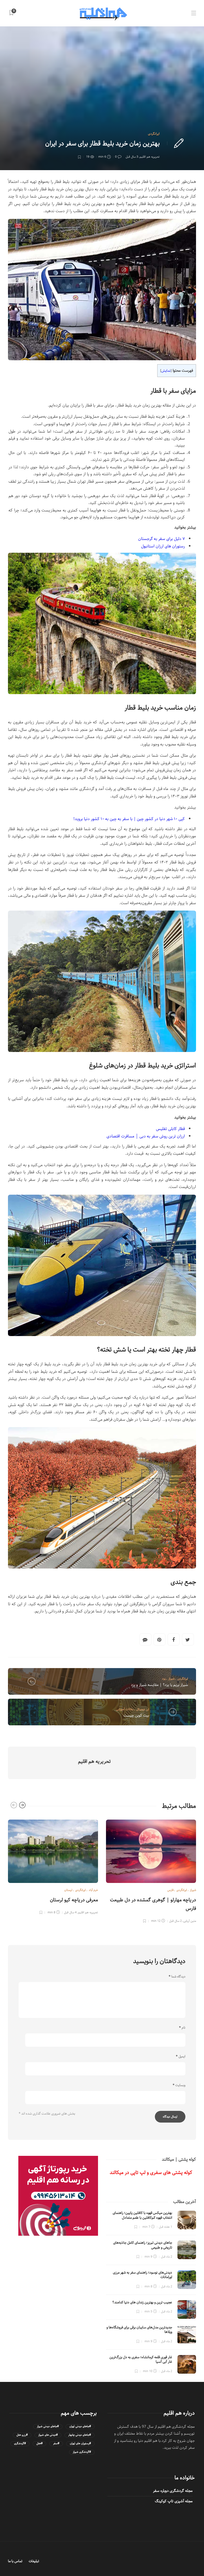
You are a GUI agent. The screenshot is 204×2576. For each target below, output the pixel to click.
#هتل (39, 2444)
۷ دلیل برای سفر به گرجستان (161, 539)
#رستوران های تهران (80, 2444)
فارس (170, 1890)
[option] (53, 1866)
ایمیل (181, 2057)
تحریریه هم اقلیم (150, 157)
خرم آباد (93, 1890)
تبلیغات (34, 2561)
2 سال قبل (175, 1921)
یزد (164, 1679)
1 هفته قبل (165, 2227)
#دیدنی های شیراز (48, 2435)
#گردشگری (20, 2444)
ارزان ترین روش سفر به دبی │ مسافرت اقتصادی (146, 1136)
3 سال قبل (132, 157)
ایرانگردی (154, 134)
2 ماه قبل (167, 2257)
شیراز (171, 1679)
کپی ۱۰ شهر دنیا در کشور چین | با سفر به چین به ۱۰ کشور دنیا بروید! (129, 819)
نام (182, 2028)
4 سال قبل (70, 1912)
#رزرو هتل (22, 2435)
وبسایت (179, 2085)
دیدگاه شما (177, 1977)
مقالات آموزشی (125, 1709)
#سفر (56, 2444)
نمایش (166, 371)
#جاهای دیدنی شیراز (48, 2426)
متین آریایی (190, 1921)
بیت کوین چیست (136, 1715)
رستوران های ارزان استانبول (163, 546)
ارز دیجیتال (143, 1709)
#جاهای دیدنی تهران (80, 2426)
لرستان (68, 1890)
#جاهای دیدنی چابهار (80, 2435)
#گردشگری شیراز (82, 2452)
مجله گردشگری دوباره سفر (173, 2491)
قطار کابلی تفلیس (170, 1129)
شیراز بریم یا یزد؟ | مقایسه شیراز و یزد (160, 1685)
